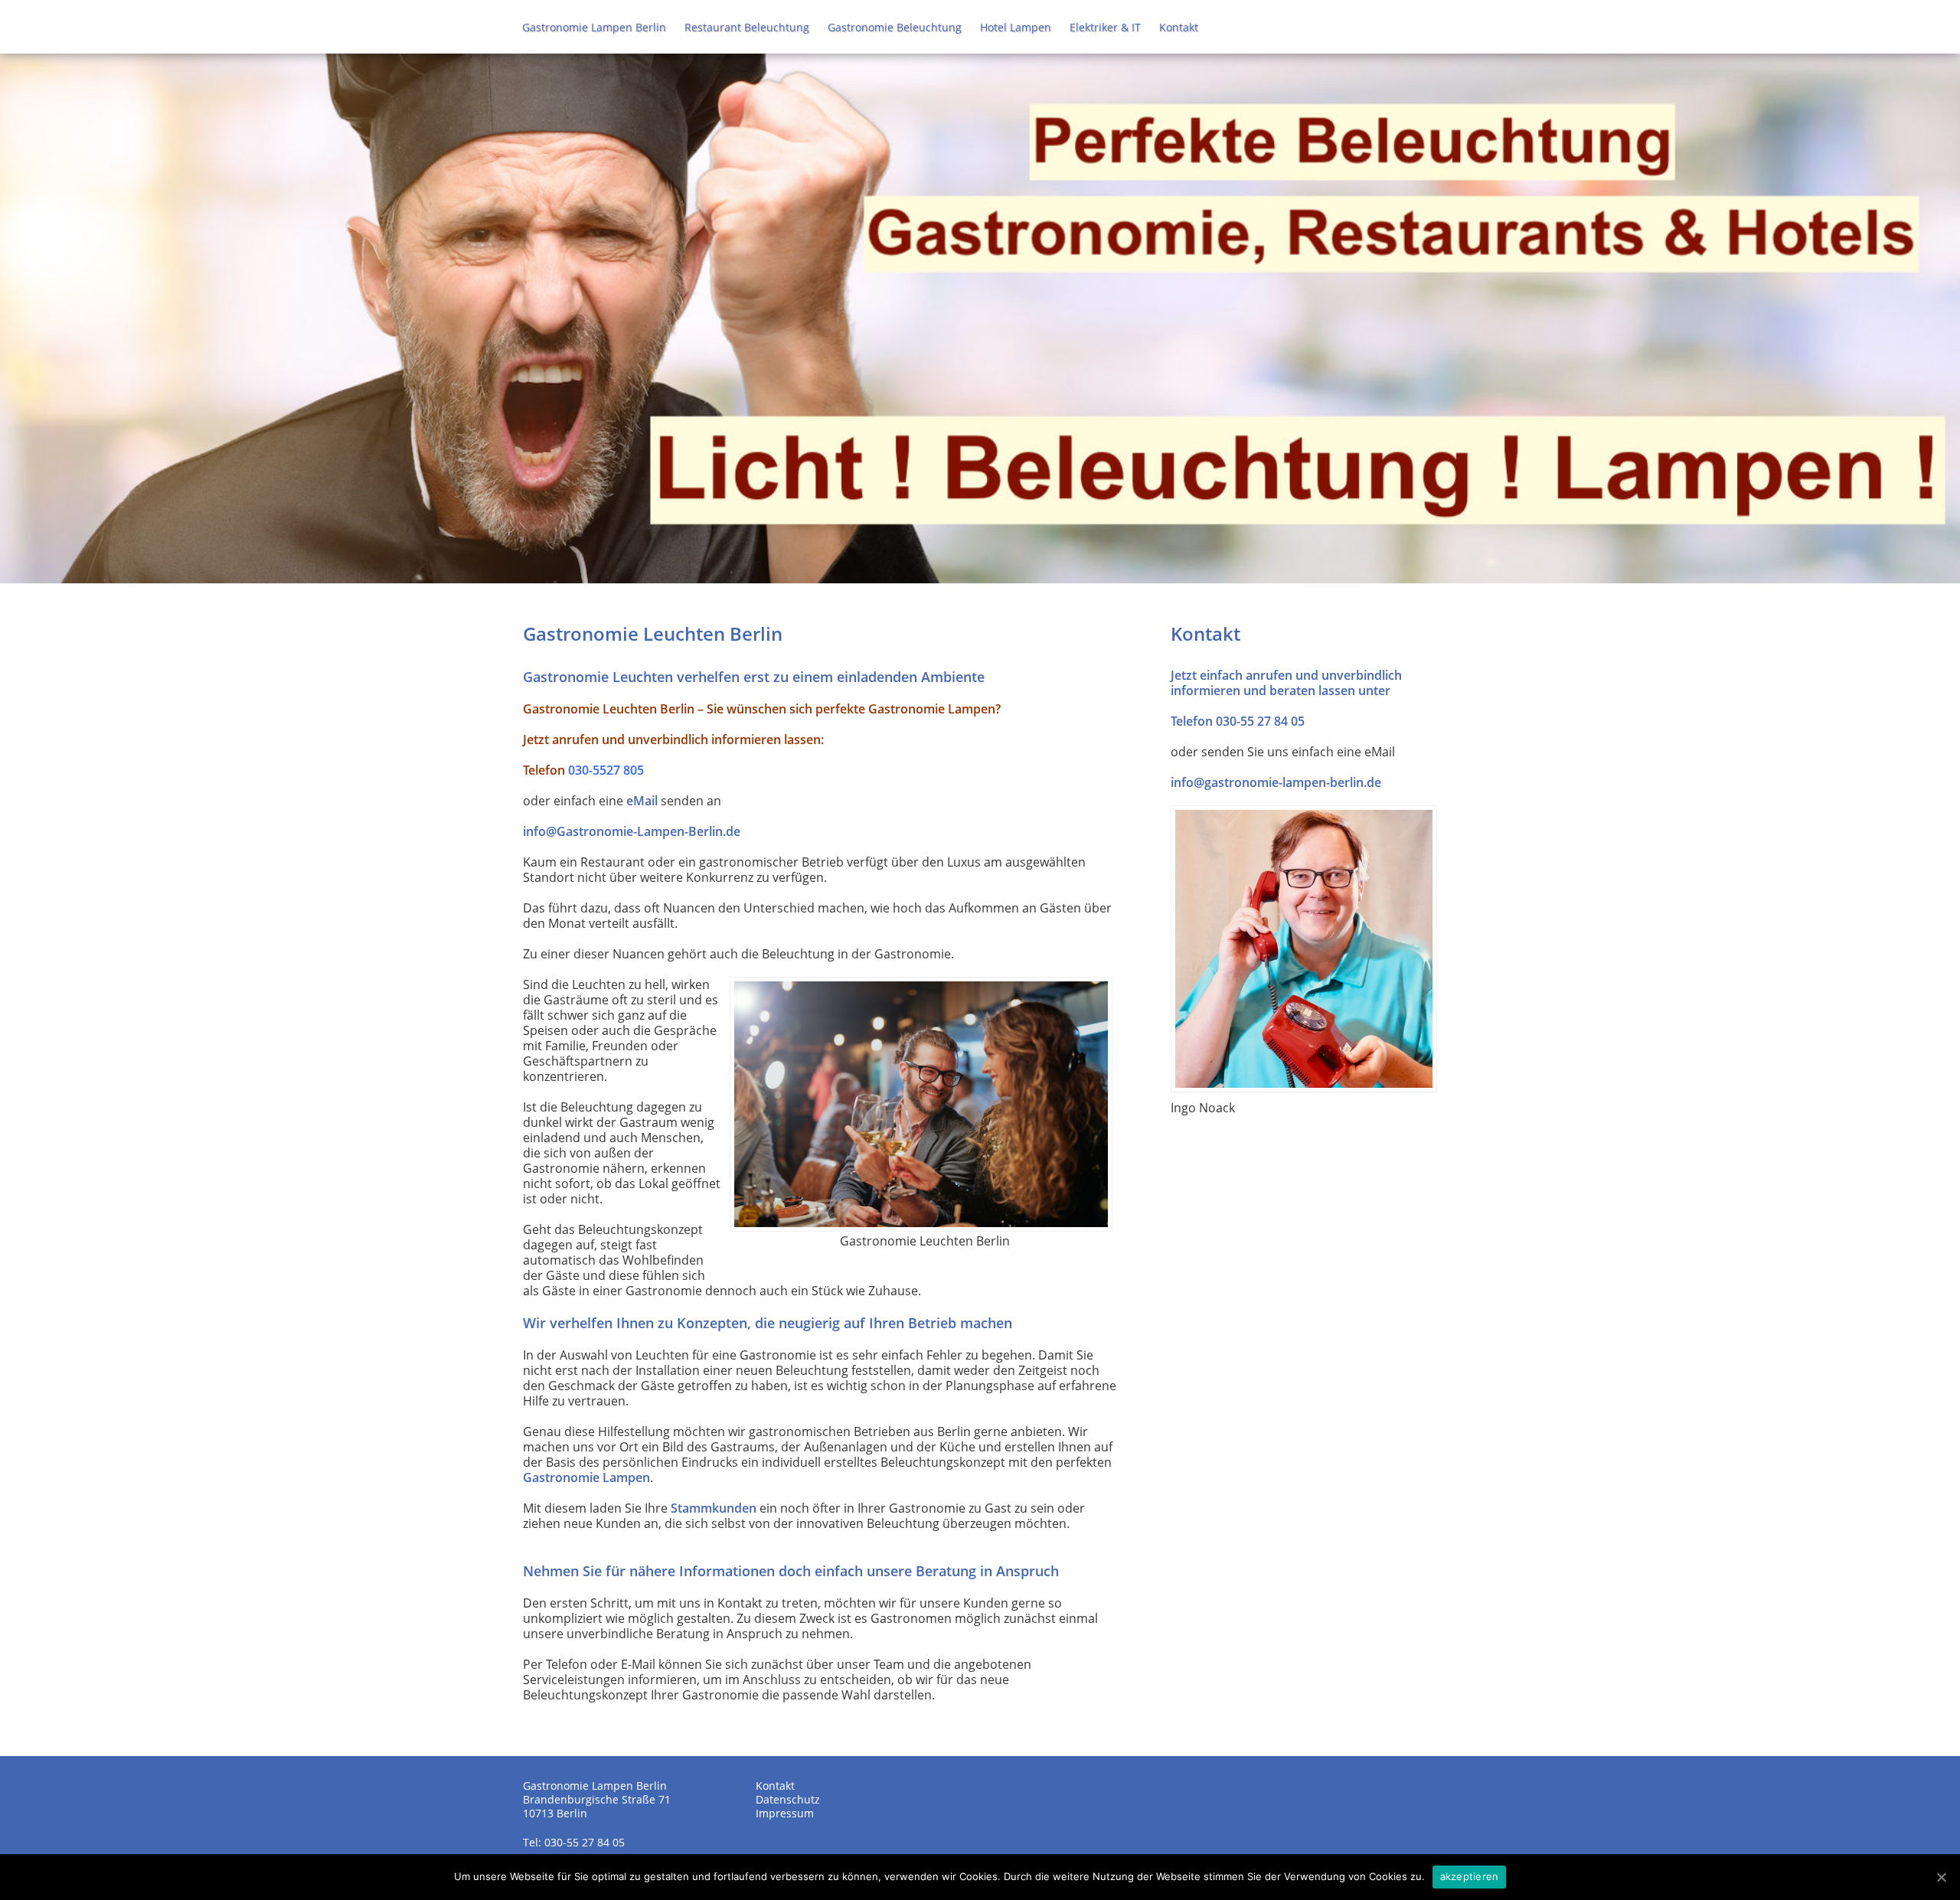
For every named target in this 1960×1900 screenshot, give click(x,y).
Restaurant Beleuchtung (747, 27)
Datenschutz (788, 1799)
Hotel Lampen (1016, 27)
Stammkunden (714, 1508)
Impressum (785, 1813)
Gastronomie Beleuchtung (895, 27)
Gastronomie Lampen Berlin (594, 27)
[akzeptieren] (1941, 1877)
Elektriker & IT (1105, 27)
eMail (642, 801)
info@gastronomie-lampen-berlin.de (1276, 782)
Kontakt (1179, 27)
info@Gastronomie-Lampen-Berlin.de (632, 831)
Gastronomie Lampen (586, 1477)
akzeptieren (1470, 1876)
